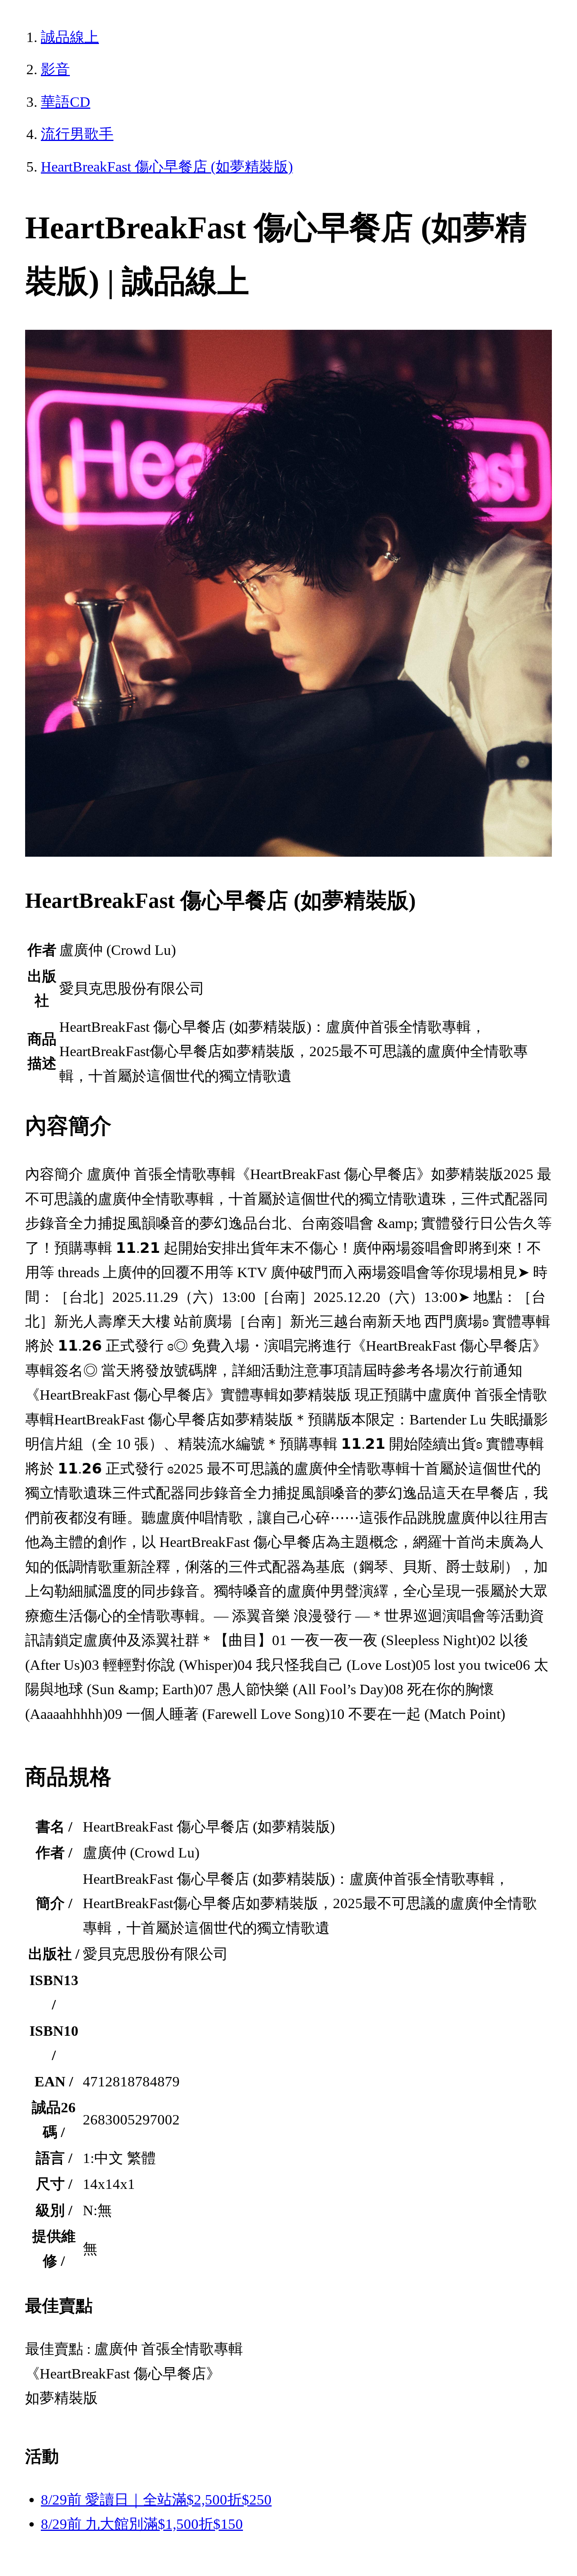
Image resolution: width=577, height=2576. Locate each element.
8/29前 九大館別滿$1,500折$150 (142, 2524)
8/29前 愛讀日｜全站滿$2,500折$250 (156, 2500)
